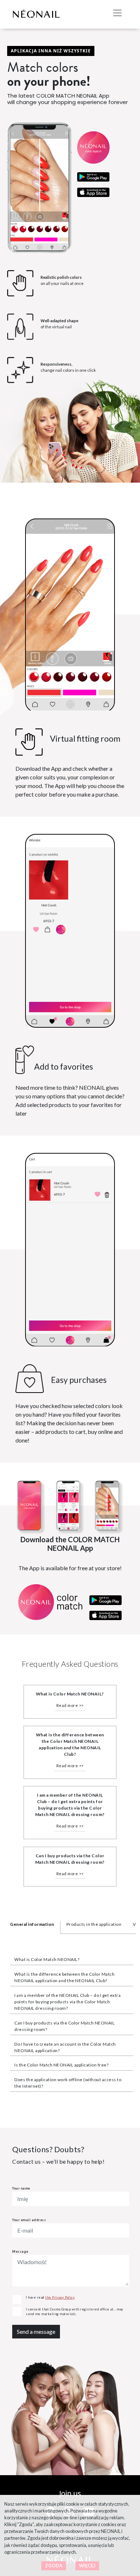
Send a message (36, 2331)
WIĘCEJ (87, 2566)
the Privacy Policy (60, 2297)
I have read (50, 2297)
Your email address (29, 2220)
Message (20, 2251)
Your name (21, 2188)
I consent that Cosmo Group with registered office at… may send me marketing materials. (75, 2312)
